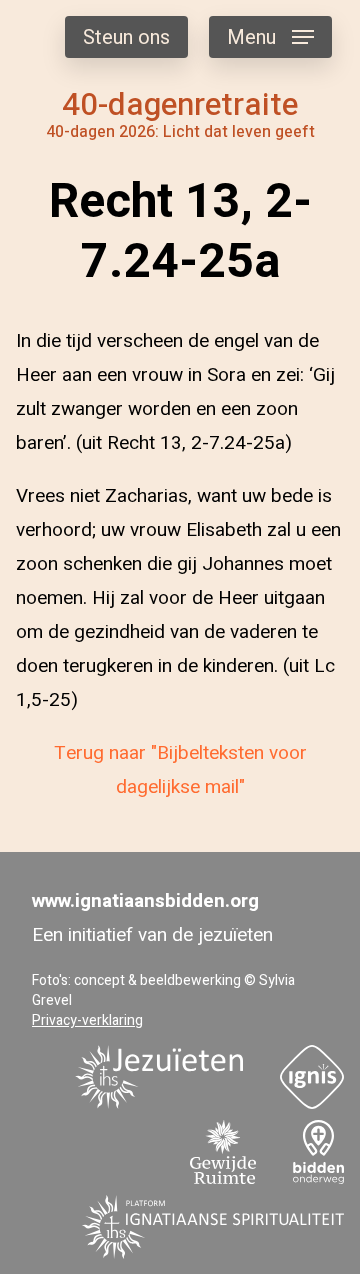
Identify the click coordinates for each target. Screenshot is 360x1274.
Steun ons (126, 37)
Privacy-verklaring (87, 1020)
